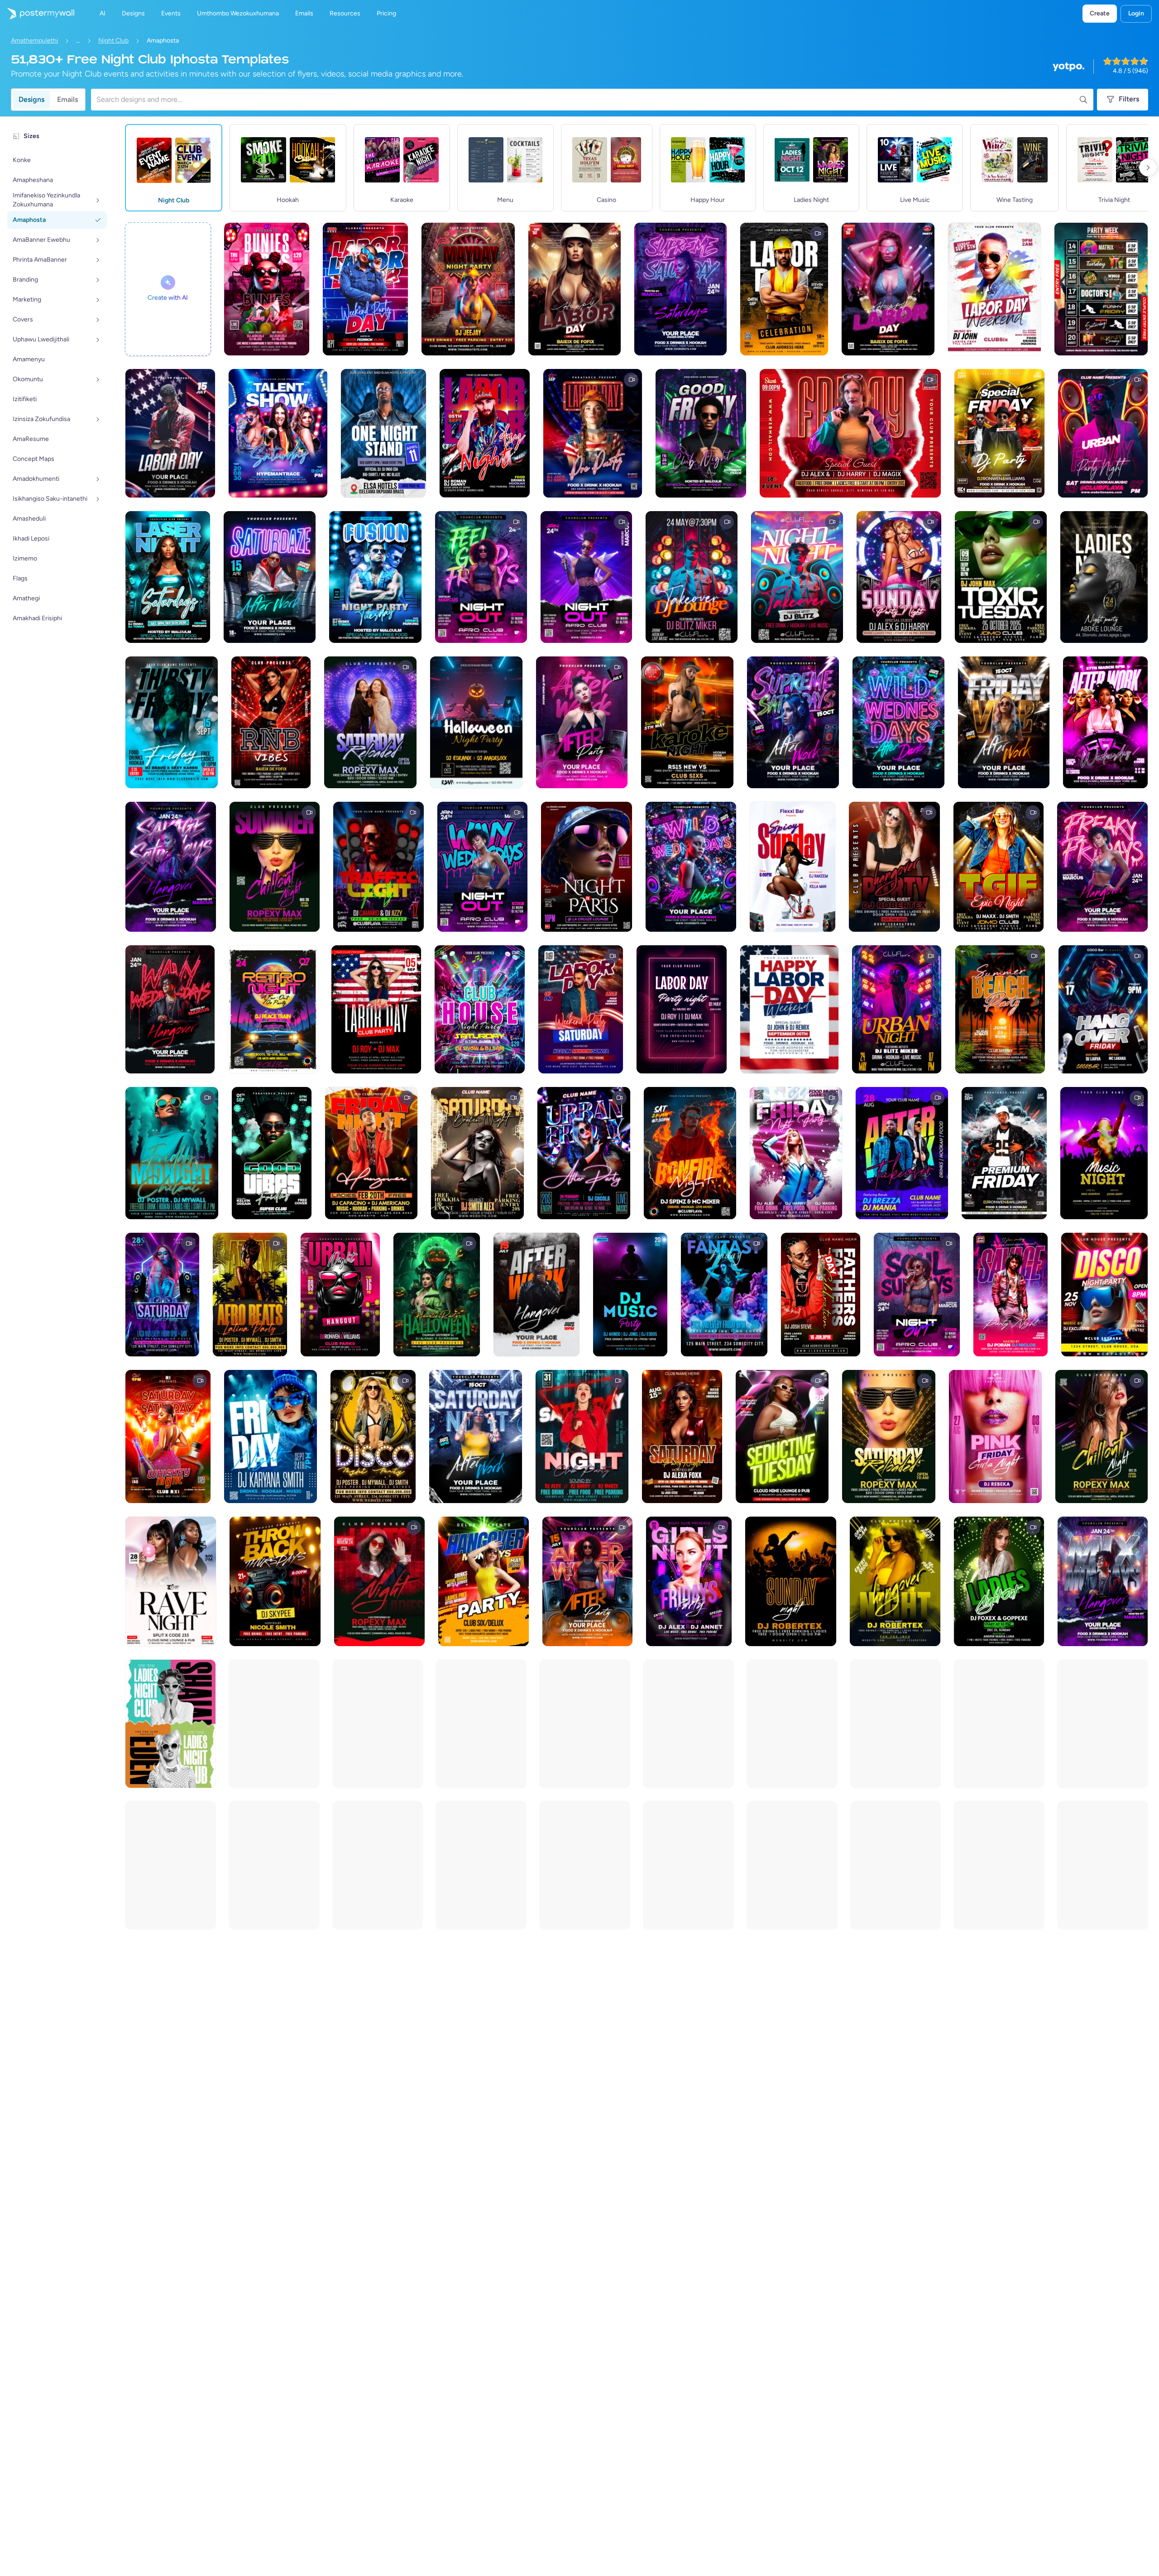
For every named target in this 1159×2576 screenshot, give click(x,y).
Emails (67, 99)
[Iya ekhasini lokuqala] (37, 14)
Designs (31, 99)
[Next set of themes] (1148, 168)
